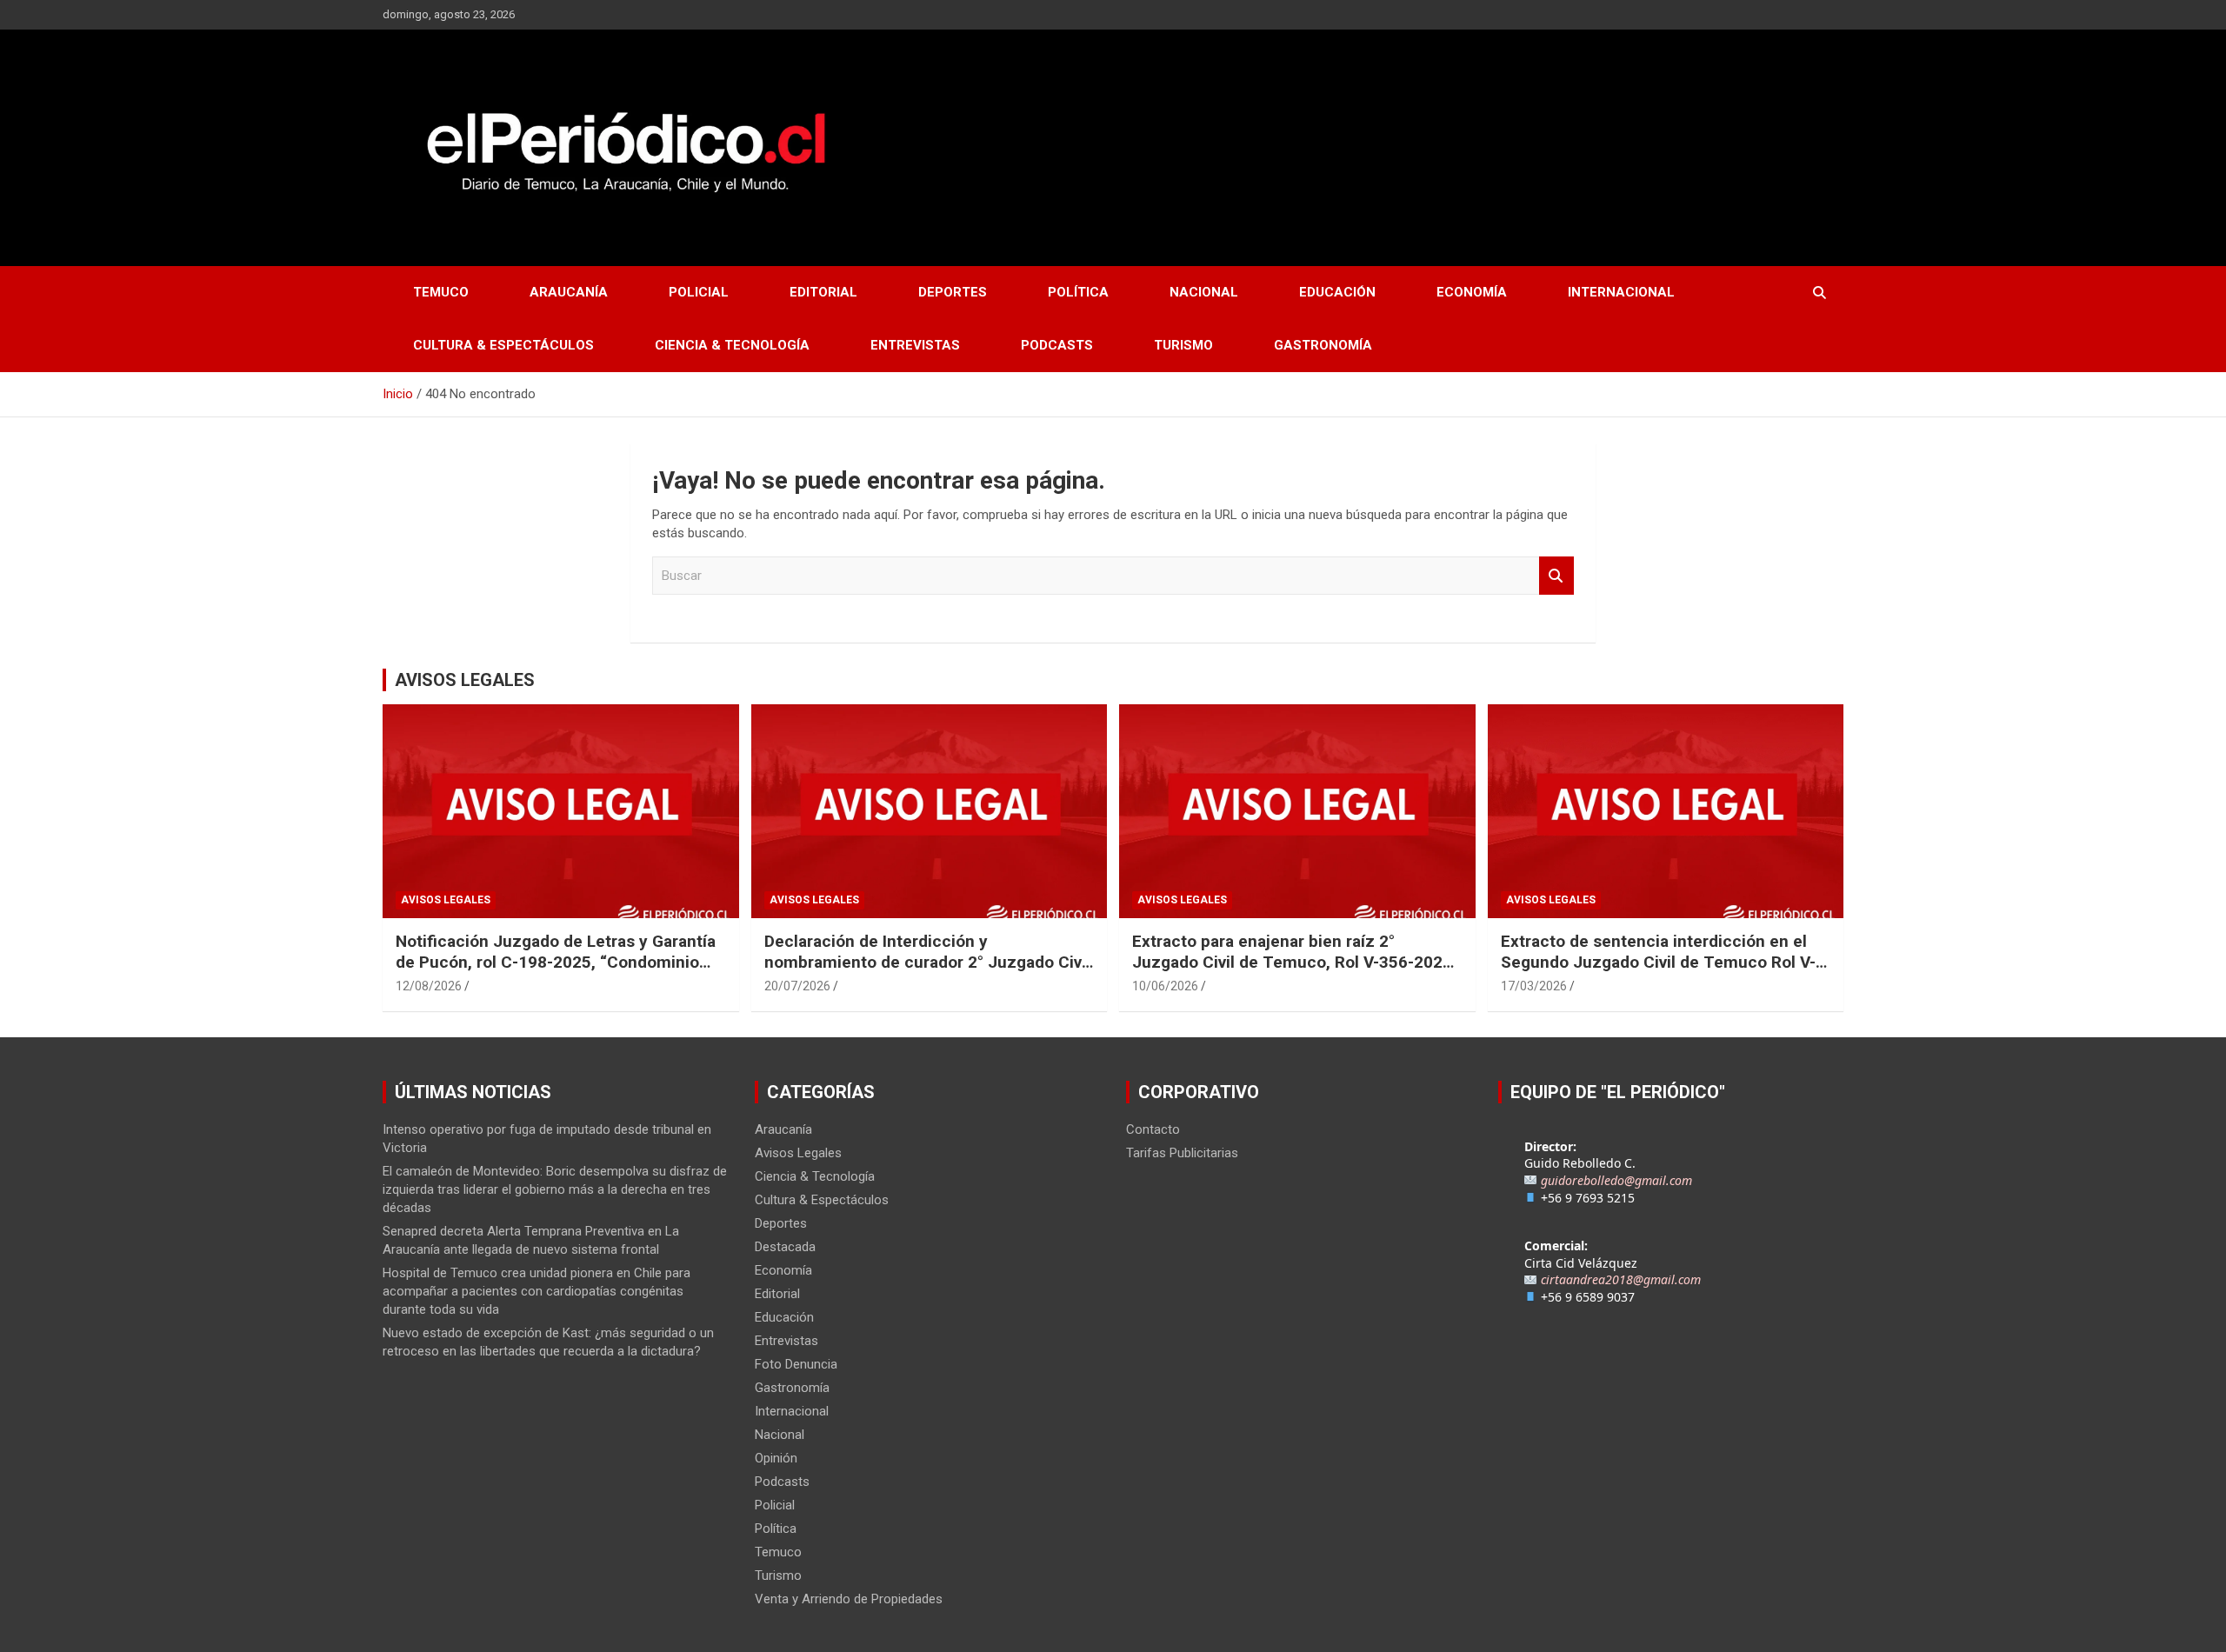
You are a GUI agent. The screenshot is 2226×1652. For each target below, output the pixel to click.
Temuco (441, 292)
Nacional (1204, 292)
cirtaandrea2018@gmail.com (1621, 1279)
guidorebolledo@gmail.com (1616, 1180)
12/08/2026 (429, 986)
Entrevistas (915, 345)
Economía (1472, 292)
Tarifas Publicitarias (1182, 1153)
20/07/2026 (797, 986)
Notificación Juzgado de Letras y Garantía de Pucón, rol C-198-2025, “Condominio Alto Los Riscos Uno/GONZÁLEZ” (556, 963)
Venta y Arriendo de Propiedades (849, 1599)
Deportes (953, 292)
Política (1078, 292)
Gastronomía (1323, 345)
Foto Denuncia (796, 1364)
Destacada (785, 1247)
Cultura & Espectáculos (503, 345)
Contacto (1153, 1129)
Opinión (776, 1458)
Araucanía (569, 292)
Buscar (1556, 576)
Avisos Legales (446, 900)
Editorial (823, 292)
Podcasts (1057, 345)
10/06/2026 (1165, 986)
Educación (1337, 292)
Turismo (1183, 345)
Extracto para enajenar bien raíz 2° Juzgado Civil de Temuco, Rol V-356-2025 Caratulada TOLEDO (1292, 963)
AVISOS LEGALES (465, 680)
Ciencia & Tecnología (732, 345)
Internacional (1621, 292)
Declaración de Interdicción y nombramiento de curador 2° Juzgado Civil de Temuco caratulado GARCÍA (927, 963)
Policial (699, 292)
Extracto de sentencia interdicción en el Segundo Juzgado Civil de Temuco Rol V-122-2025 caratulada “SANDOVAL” (1658, 963)
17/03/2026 (1534, 986)
